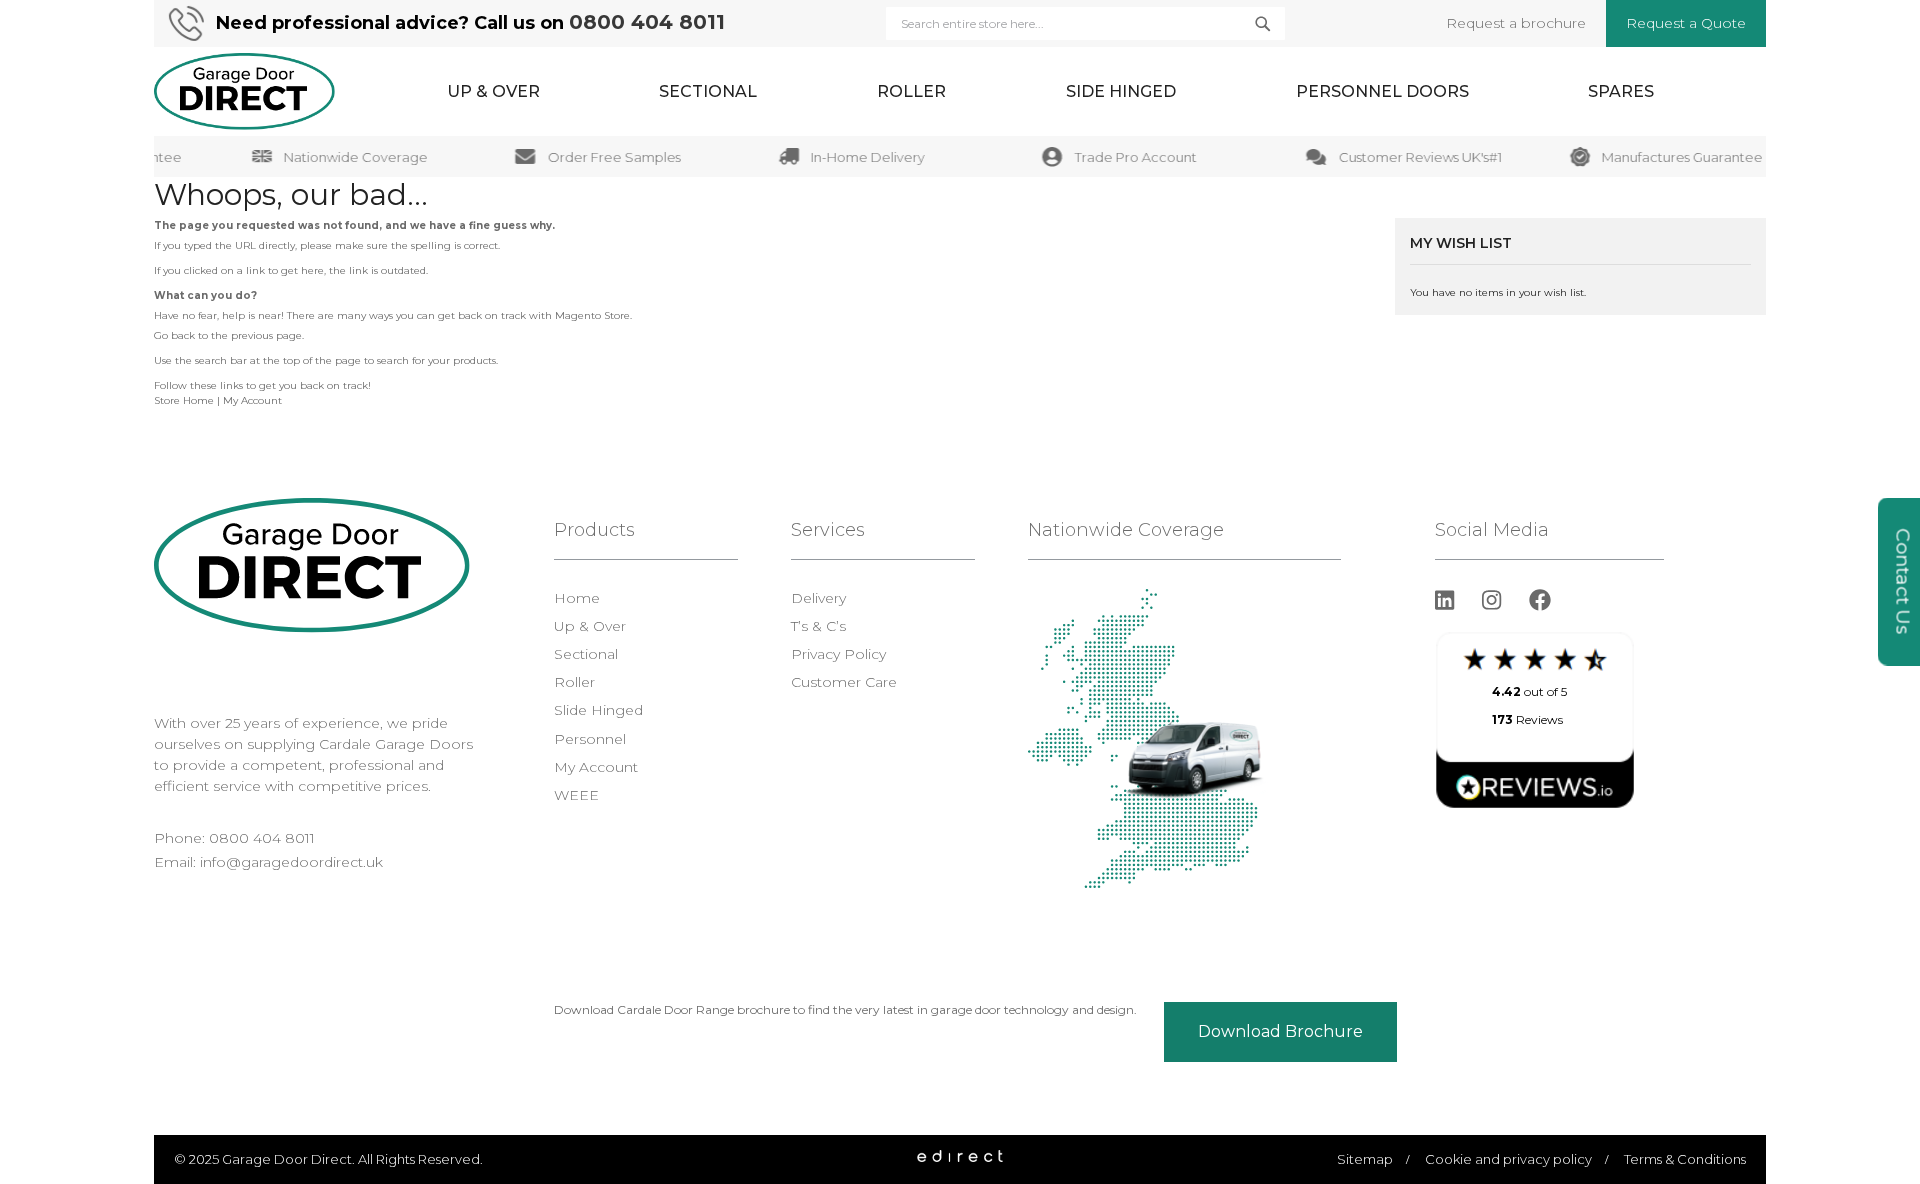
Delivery (818, 598)
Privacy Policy (838, 654)
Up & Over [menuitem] (493, 91)
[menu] (1050, 91)
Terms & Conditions (1685, 1159)
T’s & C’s (818, 626)
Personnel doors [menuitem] (1382, 91)
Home (577, 598)
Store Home (184, 400)
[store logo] (244, 91)
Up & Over (590, 626)
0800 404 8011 (647, 22)
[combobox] (1085, 23)
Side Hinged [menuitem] (1121, 91)
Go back (174, 335)
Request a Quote (1686, 23)
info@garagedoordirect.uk (291, 862)
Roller (574, 682)
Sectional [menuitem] (708, 91)
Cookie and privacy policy (1508, 1159)
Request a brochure (1516, 23)
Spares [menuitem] (1621, 91)
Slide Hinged (598, 710)
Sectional (586, 654)
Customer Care (844, 682)
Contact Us (1903, 582)
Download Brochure (1280, 1031)
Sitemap (1365, 1159)
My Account (252, 400)
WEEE (576, 795)
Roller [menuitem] (911, 91)
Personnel (590, 739)
